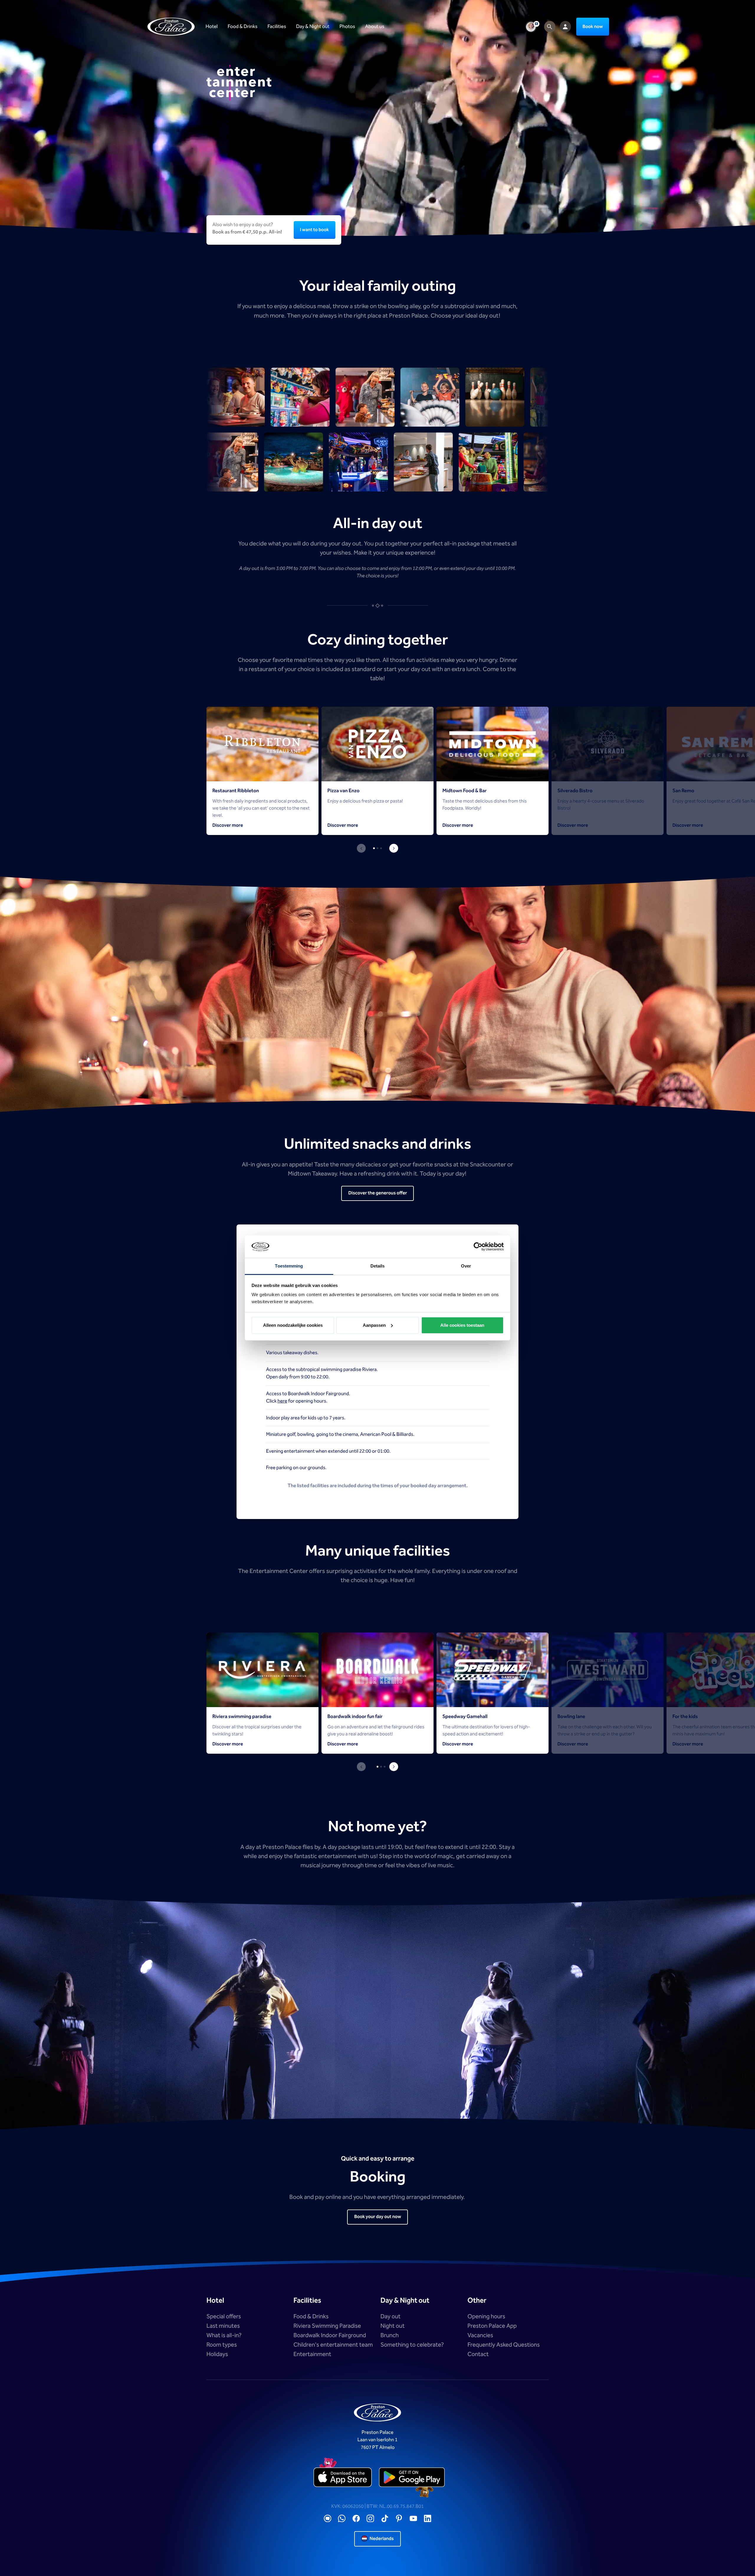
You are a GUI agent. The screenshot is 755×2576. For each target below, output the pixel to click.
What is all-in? (224, 2335)
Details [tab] (378, 1266)
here (282, 1401)
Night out (393, 2326)
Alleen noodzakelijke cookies (293, 1325)
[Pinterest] (399, 2519)
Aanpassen (374, 1325)
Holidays (217, 2354)
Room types (222, 2345)
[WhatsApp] (342, 2519)
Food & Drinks (311, 2317)
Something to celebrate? (412, 2345)
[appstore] (343, 2478)
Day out (390, 2317)
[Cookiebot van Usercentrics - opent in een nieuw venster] (478, 1247)
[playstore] (412, 2478)
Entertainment (312, 2354)
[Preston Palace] (171, 27)
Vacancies (480, 2335)
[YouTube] (413, 2519)
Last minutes (223, 2326)
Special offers (224, 2317)
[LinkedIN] (428, 2519)
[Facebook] (356, 2519)
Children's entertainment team (333, 2345)
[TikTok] (385, 2519)
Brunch (390, 2335)
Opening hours (486, 2317)
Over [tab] (466, 1266)
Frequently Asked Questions (504, 2345)
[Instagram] (370, 2519)
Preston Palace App (492, 2326)
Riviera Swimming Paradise (327, 2326)
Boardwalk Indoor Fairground (330, 2335)
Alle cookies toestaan (462, 1325)
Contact (478, 2354)
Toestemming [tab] (289, 1266)
